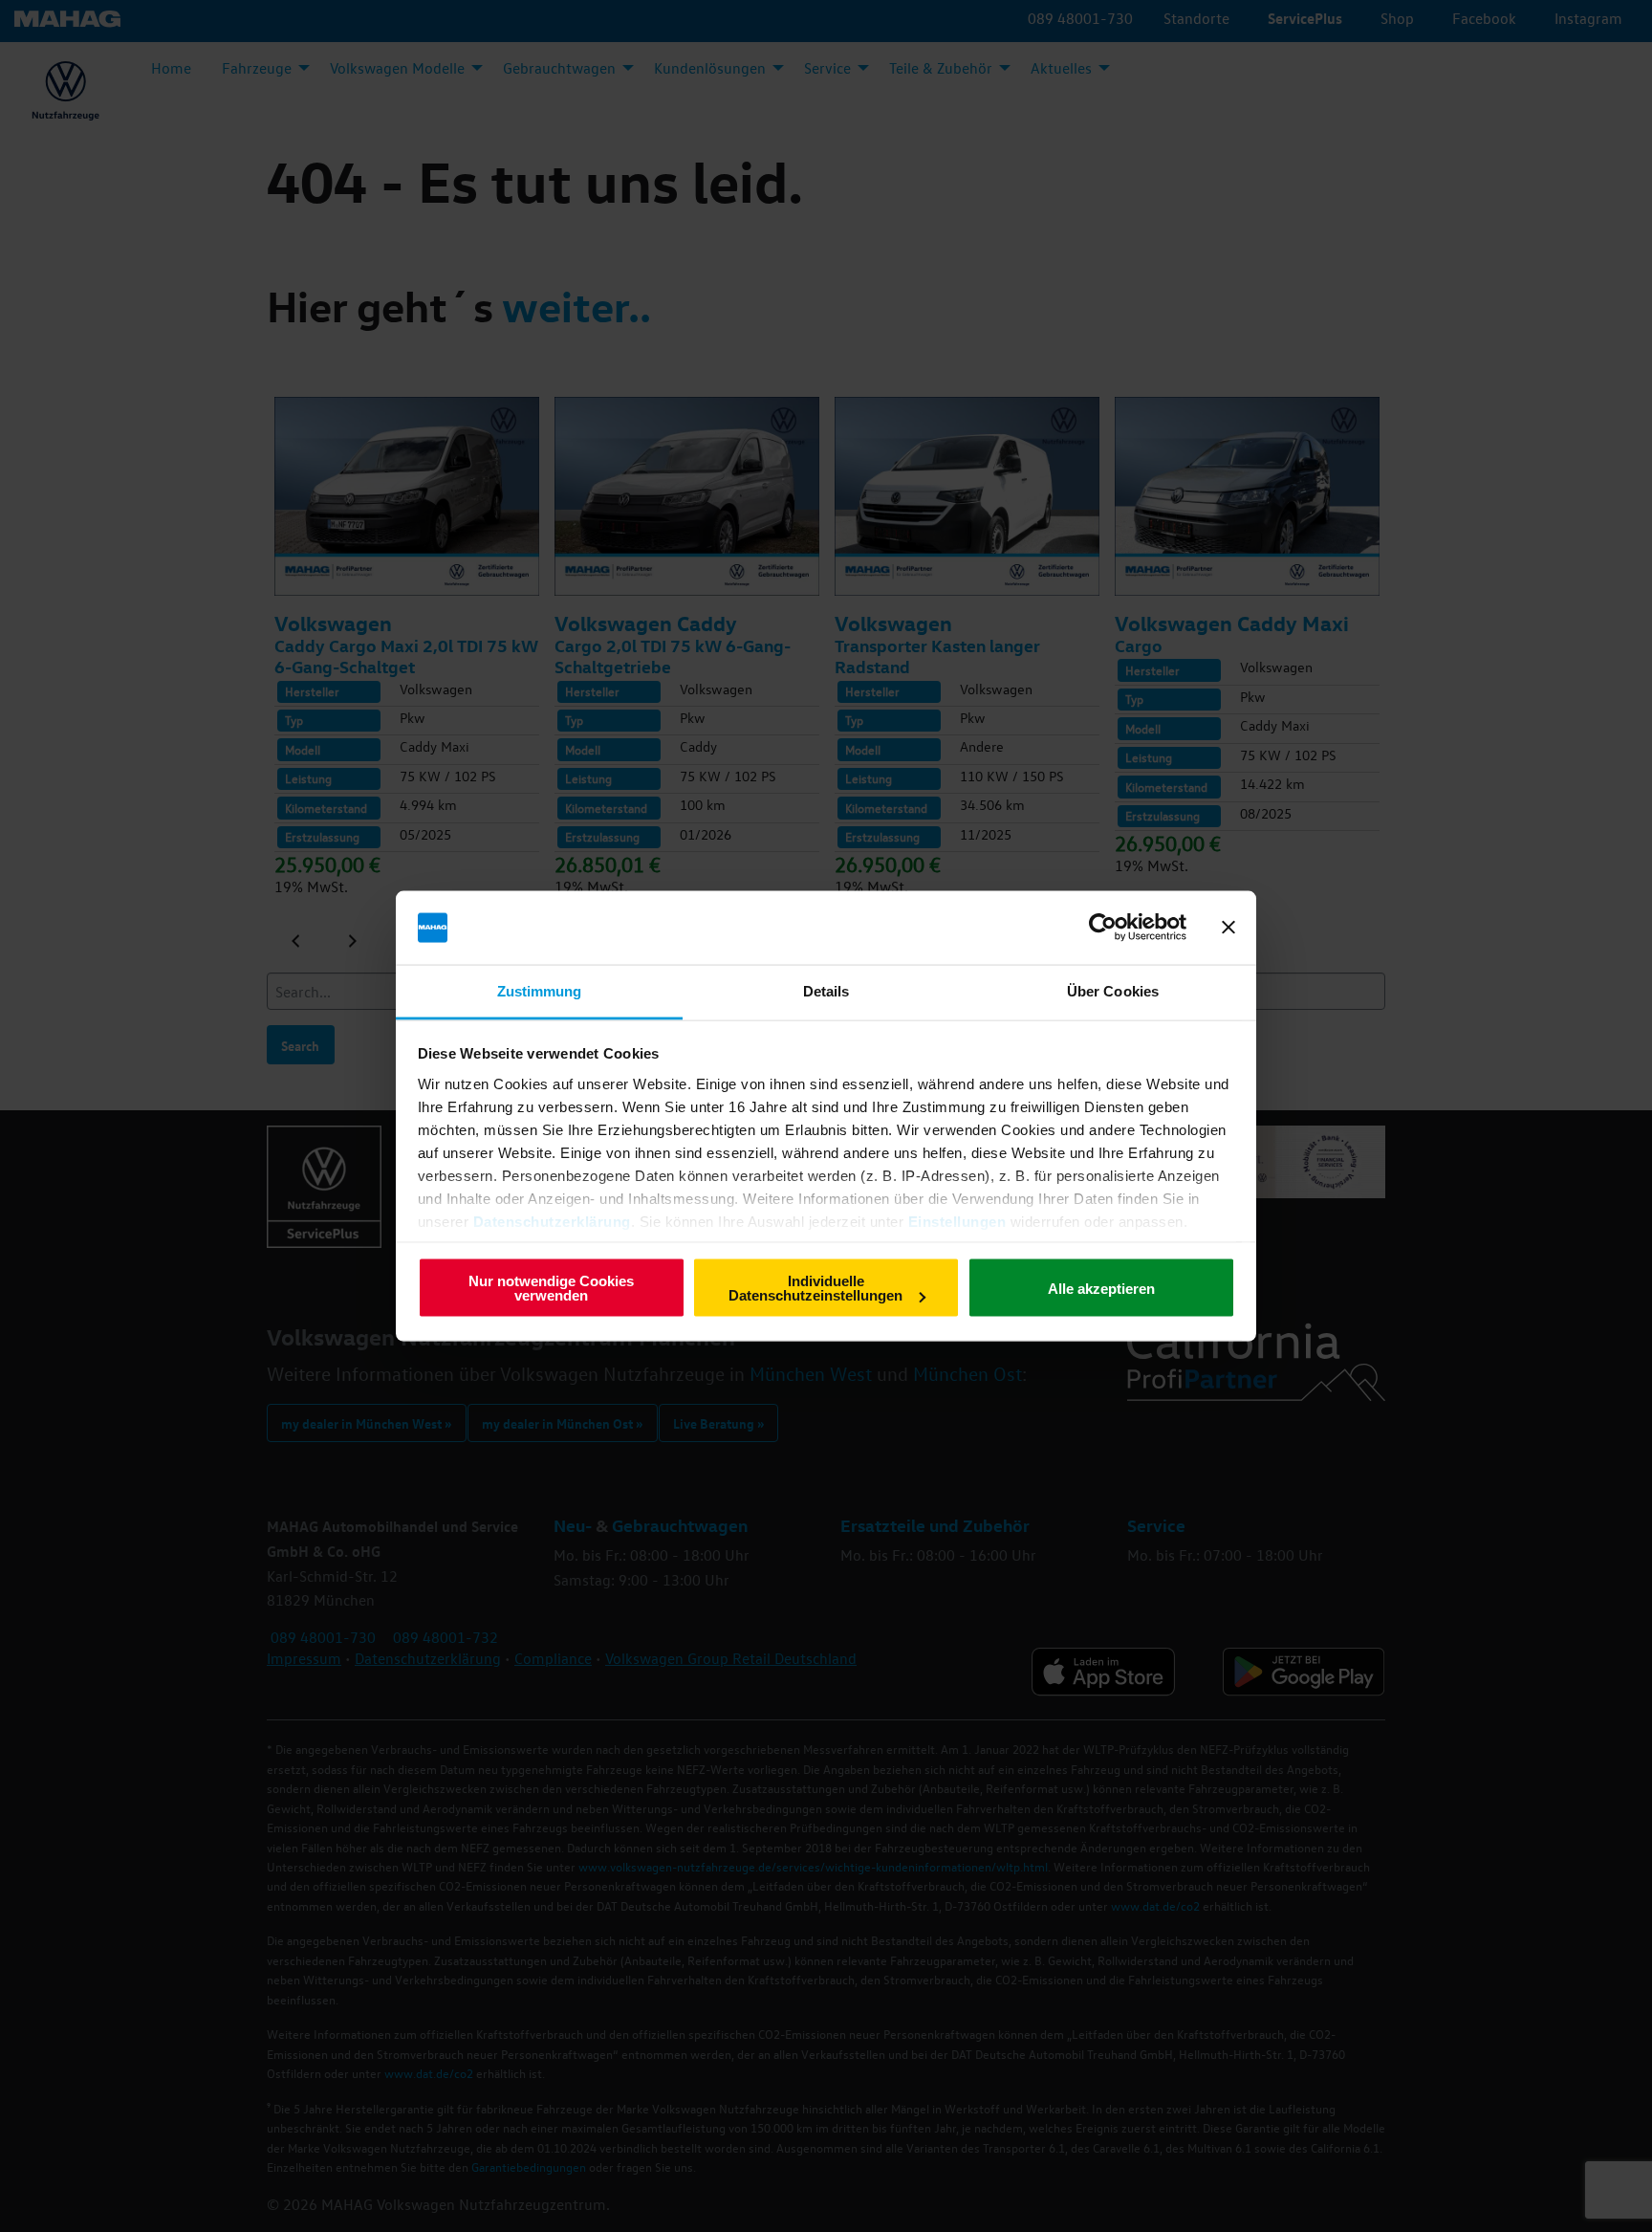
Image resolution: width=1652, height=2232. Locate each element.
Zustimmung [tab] (540, 990)
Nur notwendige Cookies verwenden (551, 1288)
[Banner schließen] (1228, 928)
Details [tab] (826, 990)
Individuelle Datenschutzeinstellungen (815, 1288)
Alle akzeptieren (1101, 1288)
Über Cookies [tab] (1113, 990)
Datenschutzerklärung (552, 1221)
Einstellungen (957, 1221)
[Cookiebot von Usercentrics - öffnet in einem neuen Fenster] (1103, 928)
